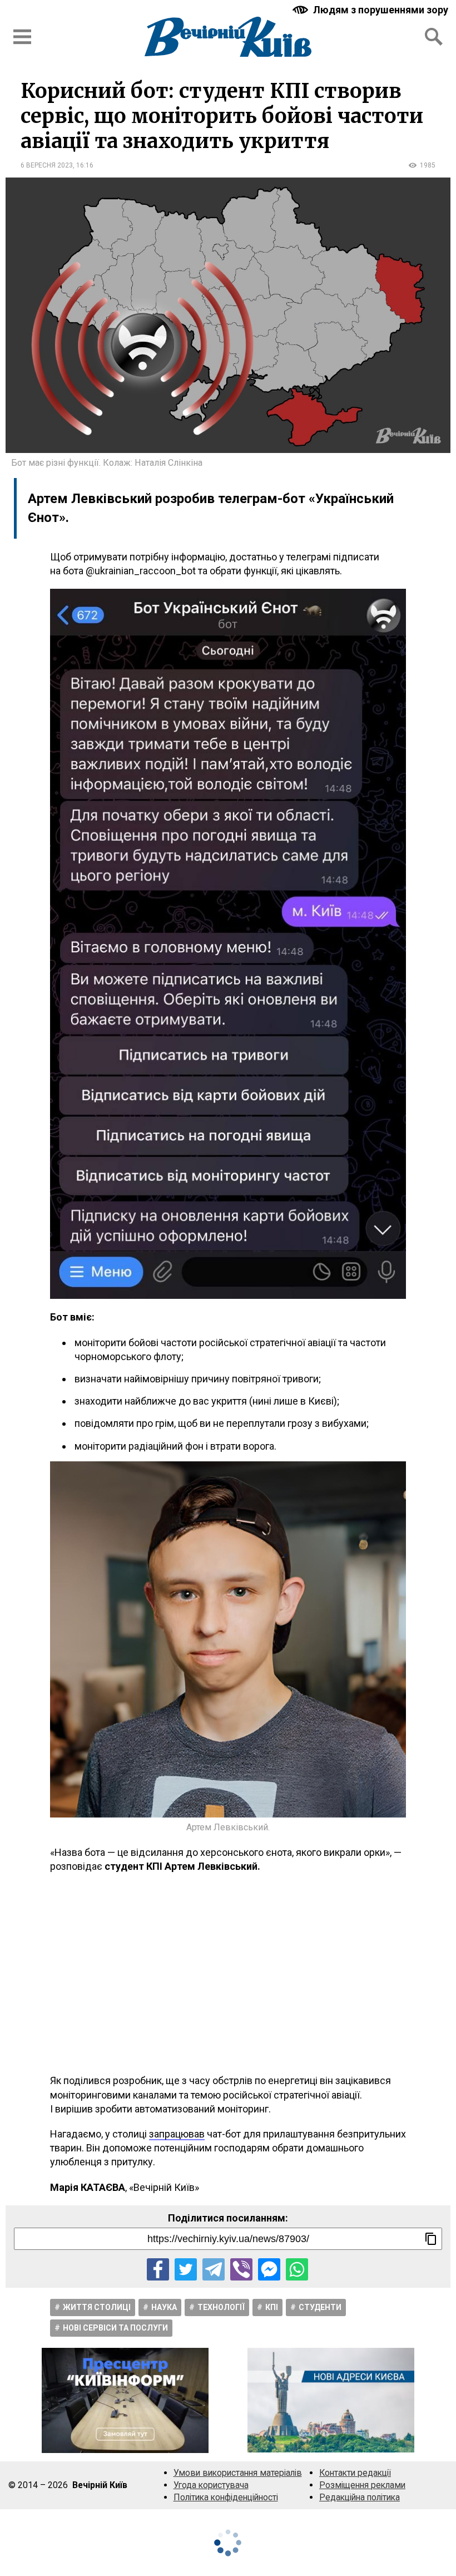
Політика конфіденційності (226, 2497)
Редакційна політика (360, 2497)
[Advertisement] (228, 1973)
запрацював (177, 2134)
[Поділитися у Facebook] (158, 2269)
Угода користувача (211, 2485)
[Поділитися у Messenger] (269, 2269)
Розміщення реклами (362, 2485)
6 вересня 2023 (47, 165)
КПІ (272, 2307)
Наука (164, 2307)
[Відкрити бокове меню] (22, 37)
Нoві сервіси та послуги (115, 2328)
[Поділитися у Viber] (241, 2269)
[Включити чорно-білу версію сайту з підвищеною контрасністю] (371, 10)
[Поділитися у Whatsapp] (297, 2269)
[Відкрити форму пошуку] (434, 37)
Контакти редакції (355, 2473)
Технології (221, 2307)
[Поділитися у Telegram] (214, 2269)
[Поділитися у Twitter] (186, 2269)
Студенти (320, 2307)
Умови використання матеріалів (238, 2473)
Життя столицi (97, 2307)
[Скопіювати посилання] (431, 2239)
